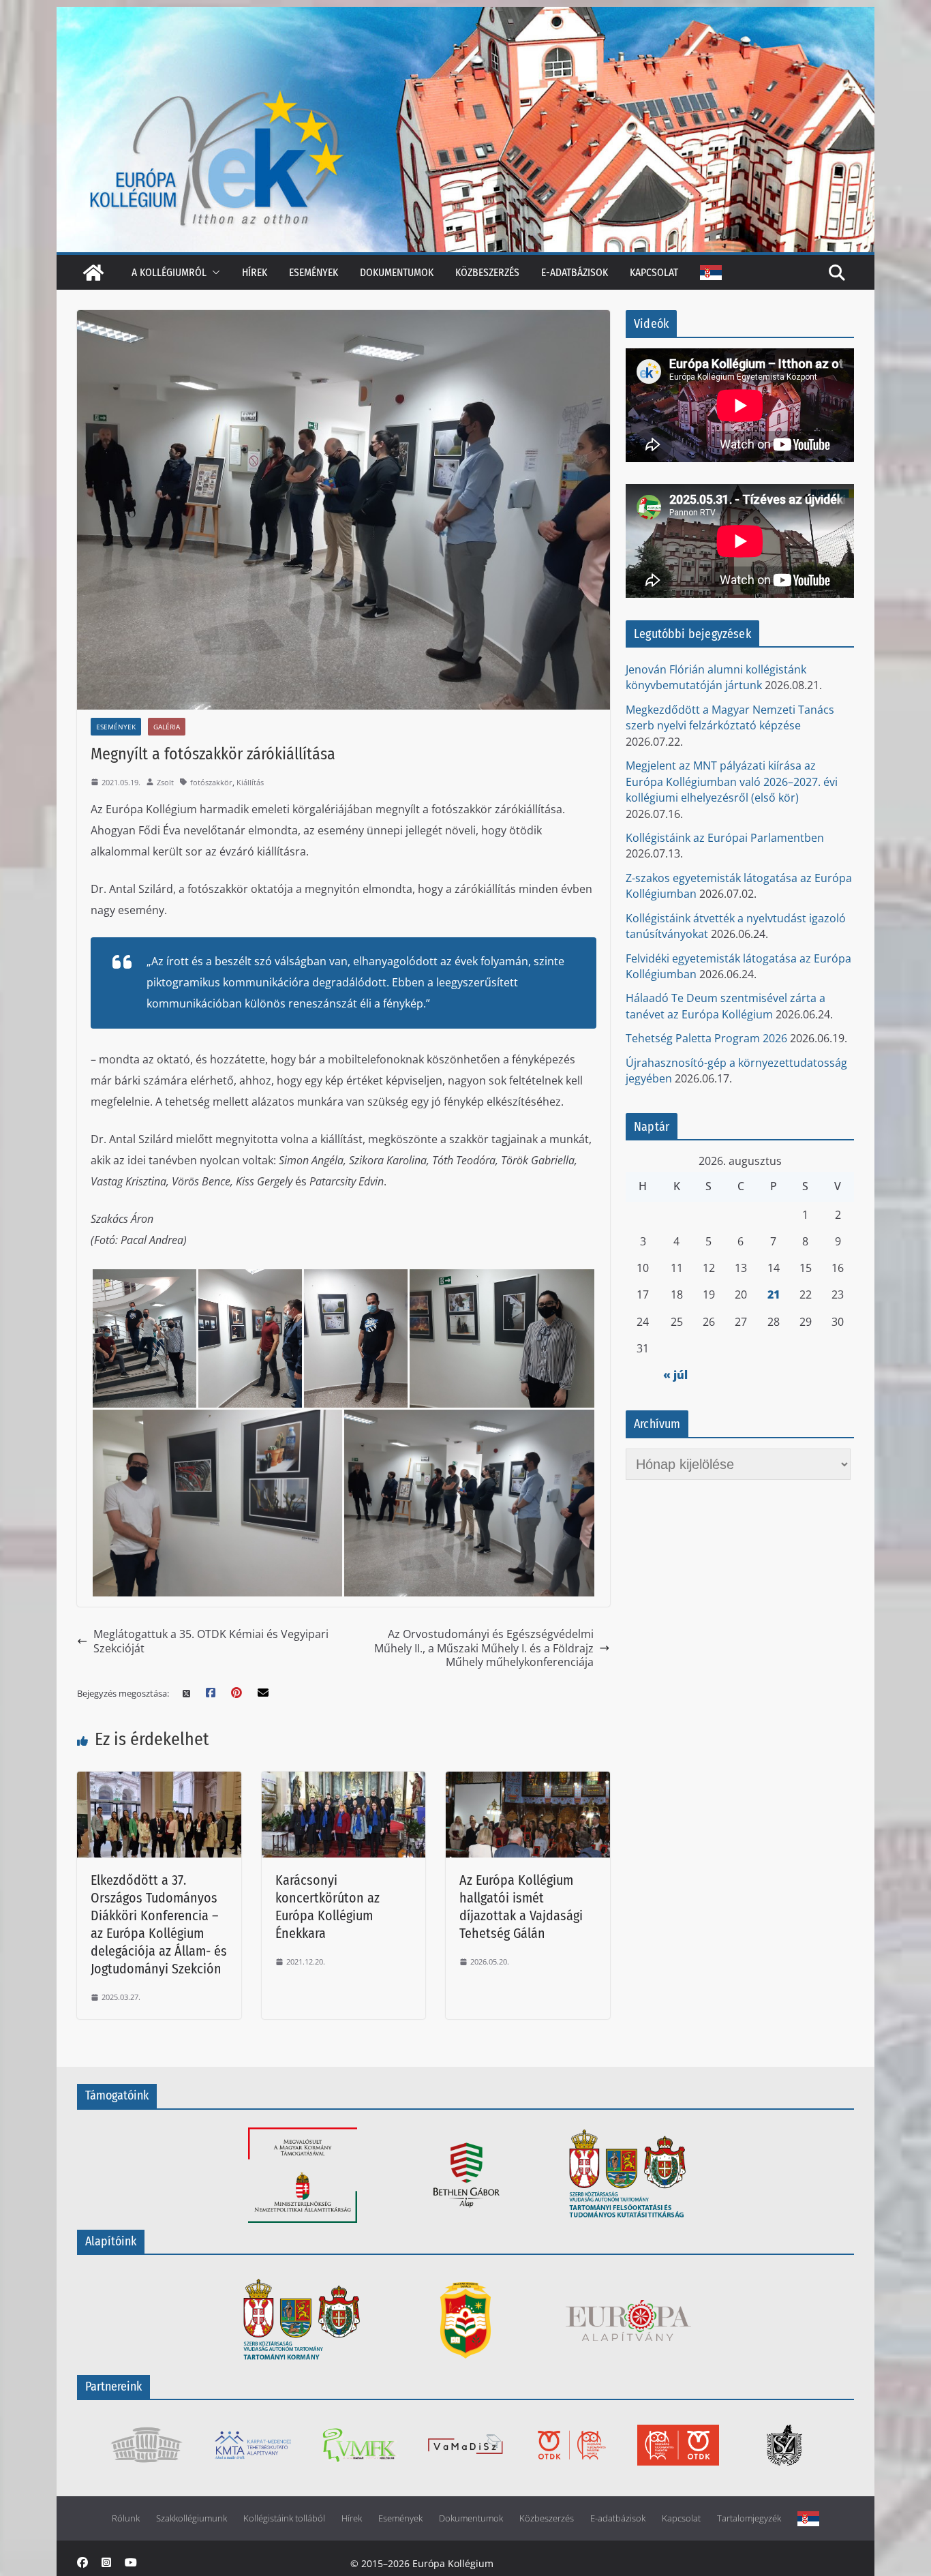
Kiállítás (250, 782)
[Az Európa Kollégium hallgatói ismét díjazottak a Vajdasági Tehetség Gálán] (528, 1780)
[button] (213, 272)
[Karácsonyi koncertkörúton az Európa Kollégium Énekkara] (344, 1780)
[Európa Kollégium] (93, 273)
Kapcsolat (654, 272)
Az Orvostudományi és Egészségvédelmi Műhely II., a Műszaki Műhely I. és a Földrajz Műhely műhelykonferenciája (484, 1648)
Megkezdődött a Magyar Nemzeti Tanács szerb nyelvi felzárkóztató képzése (730, 717)
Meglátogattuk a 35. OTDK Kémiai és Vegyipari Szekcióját (211, 1641)
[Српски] (711, 273)
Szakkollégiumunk (192, 2518)
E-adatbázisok (575, 272)
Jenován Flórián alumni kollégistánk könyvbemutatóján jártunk (716, 677)
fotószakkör (211, 782)
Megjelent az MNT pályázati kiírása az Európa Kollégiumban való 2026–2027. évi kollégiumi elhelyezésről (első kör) (732, 782)
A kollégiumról (169, 272)
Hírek (255, 272)
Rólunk (126, 2518)
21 (774, 1294)
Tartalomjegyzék (749, 2518)
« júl (675, 1375)
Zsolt (165, 782)
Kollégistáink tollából (284, 2518)
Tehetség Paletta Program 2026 (706, 1038)
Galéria (167, 727)
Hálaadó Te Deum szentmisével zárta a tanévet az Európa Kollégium (726, 1006)
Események (314, 272)
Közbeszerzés (487, 272)
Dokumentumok (397, 272)
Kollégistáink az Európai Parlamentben (725, 838)
